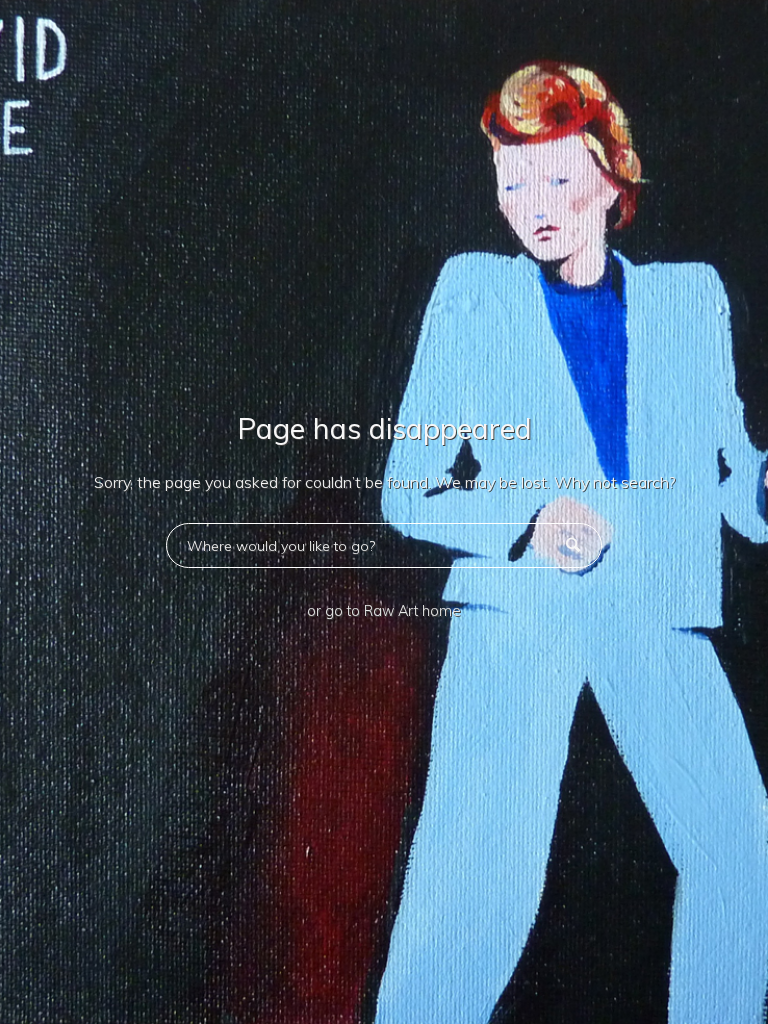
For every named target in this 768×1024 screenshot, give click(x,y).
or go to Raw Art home (384, 611)
